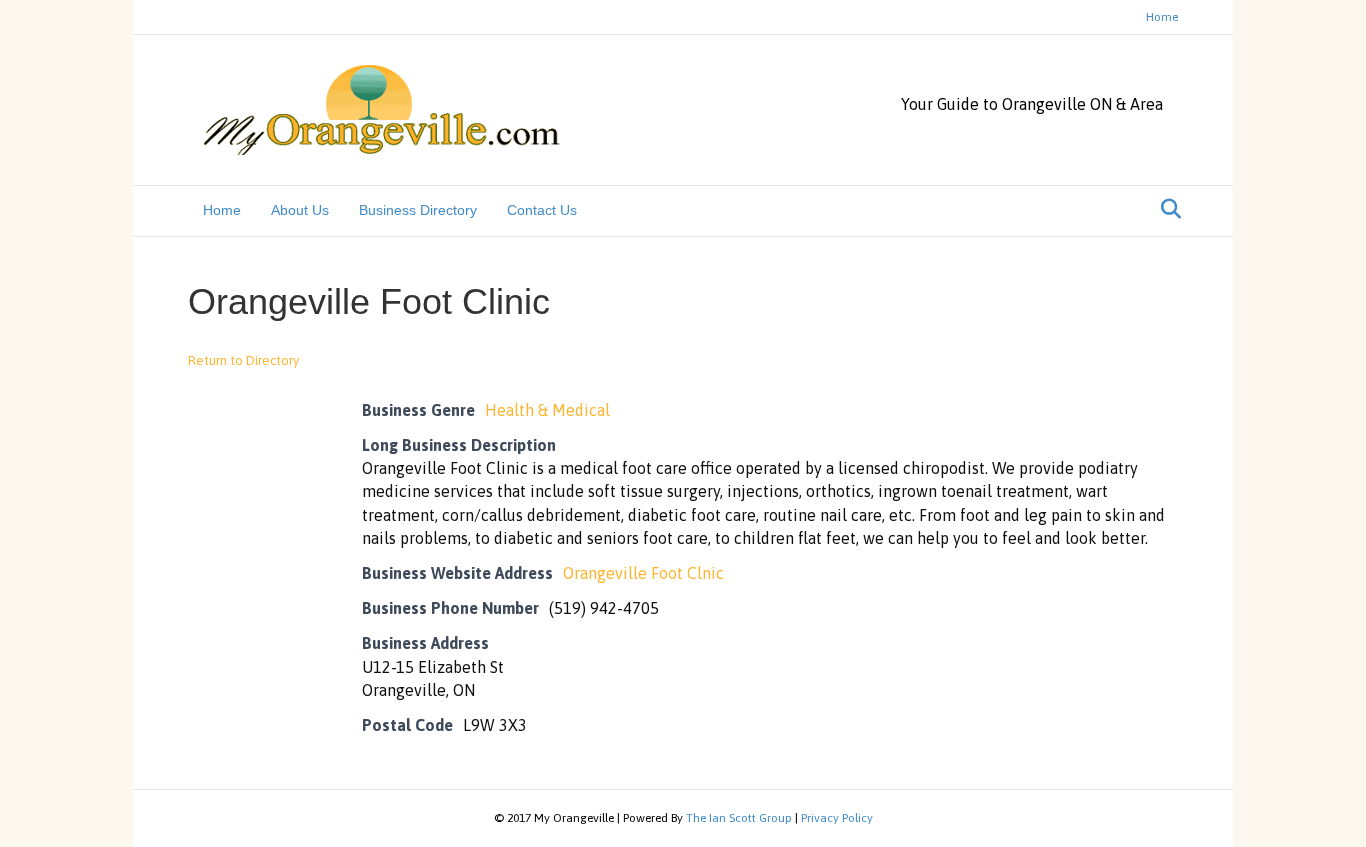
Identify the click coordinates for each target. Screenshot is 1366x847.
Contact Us (542, 210)
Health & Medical (547, 410)
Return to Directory (243, 360)
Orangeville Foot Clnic (643, 573)
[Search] (1165, 209)
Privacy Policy (837, 818)
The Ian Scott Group (739, 818)
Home (1162, 17)
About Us (300, 210)
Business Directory (418, 210)
